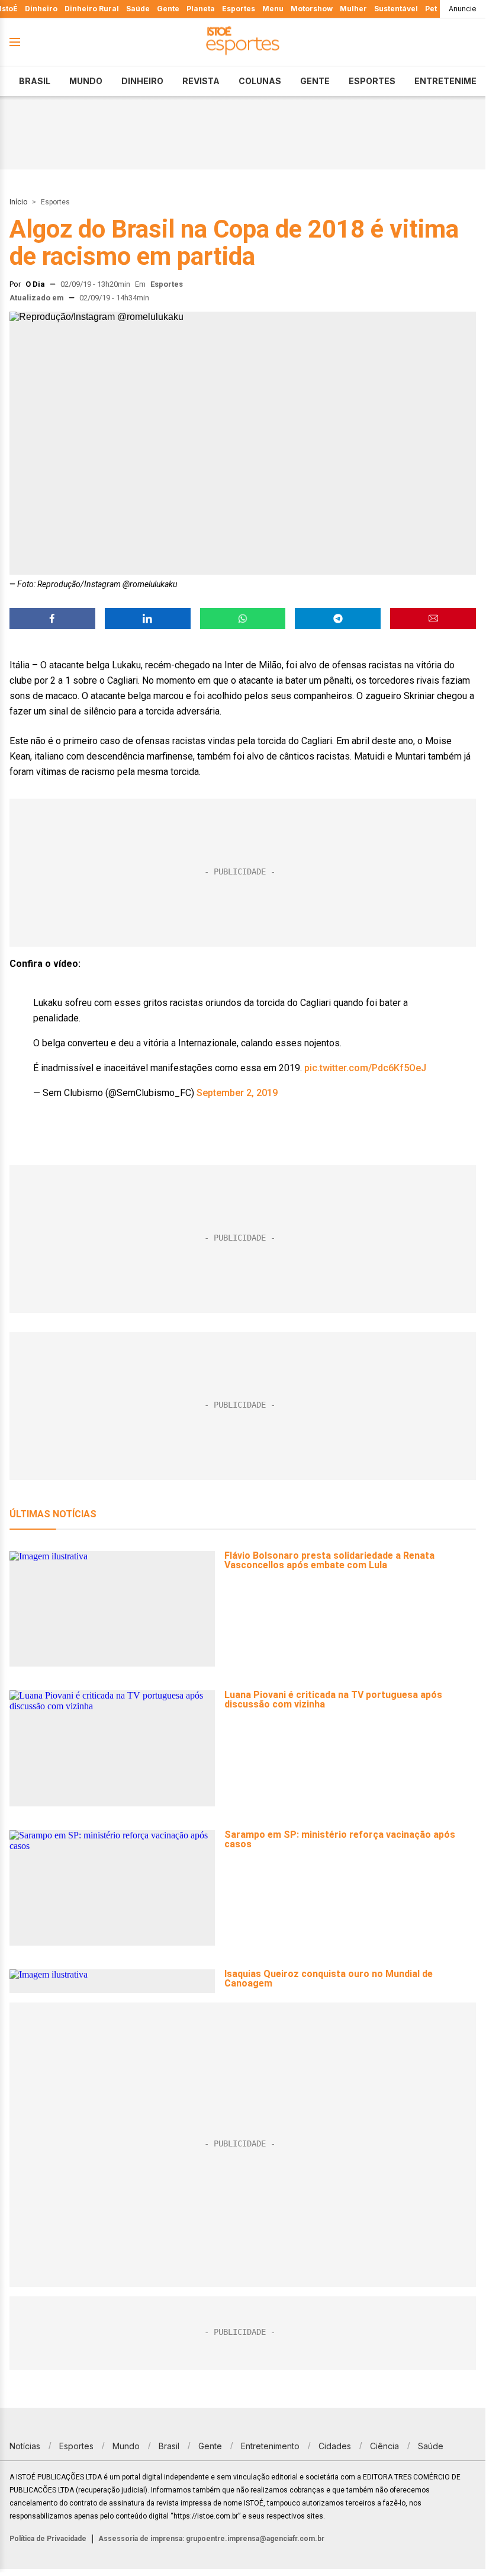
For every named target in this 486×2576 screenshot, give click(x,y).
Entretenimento (270, 2446)
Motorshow (312, 9)
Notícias (25, 2446)
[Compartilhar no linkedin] (148, 619)
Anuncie (463, 9)
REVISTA (201, 81)
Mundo (86, 81)
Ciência (384, 2446)
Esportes (239, 9)
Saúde (138, 9)
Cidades (335, 2446)
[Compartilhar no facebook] (52, 619)
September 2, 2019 (237, 1093)
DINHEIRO (142, 81)
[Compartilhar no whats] (243, 619)
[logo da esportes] (243, 42)
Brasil (35, 81)
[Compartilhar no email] (433, 619)
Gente (168, 9)
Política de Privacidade (48, 2539)
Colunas (260, 81)
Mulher (353, 9)
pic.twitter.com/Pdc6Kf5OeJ (365, 1068)
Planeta (201, 9)
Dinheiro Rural (92, 9)
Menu (273, 9)
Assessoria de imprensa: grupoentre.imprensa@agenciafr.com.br (211, 2539)
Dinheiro (41, 9)
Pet (431, 9)
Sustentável (396, 9)
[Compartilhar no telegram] (338, 619)
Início (18, 202)
